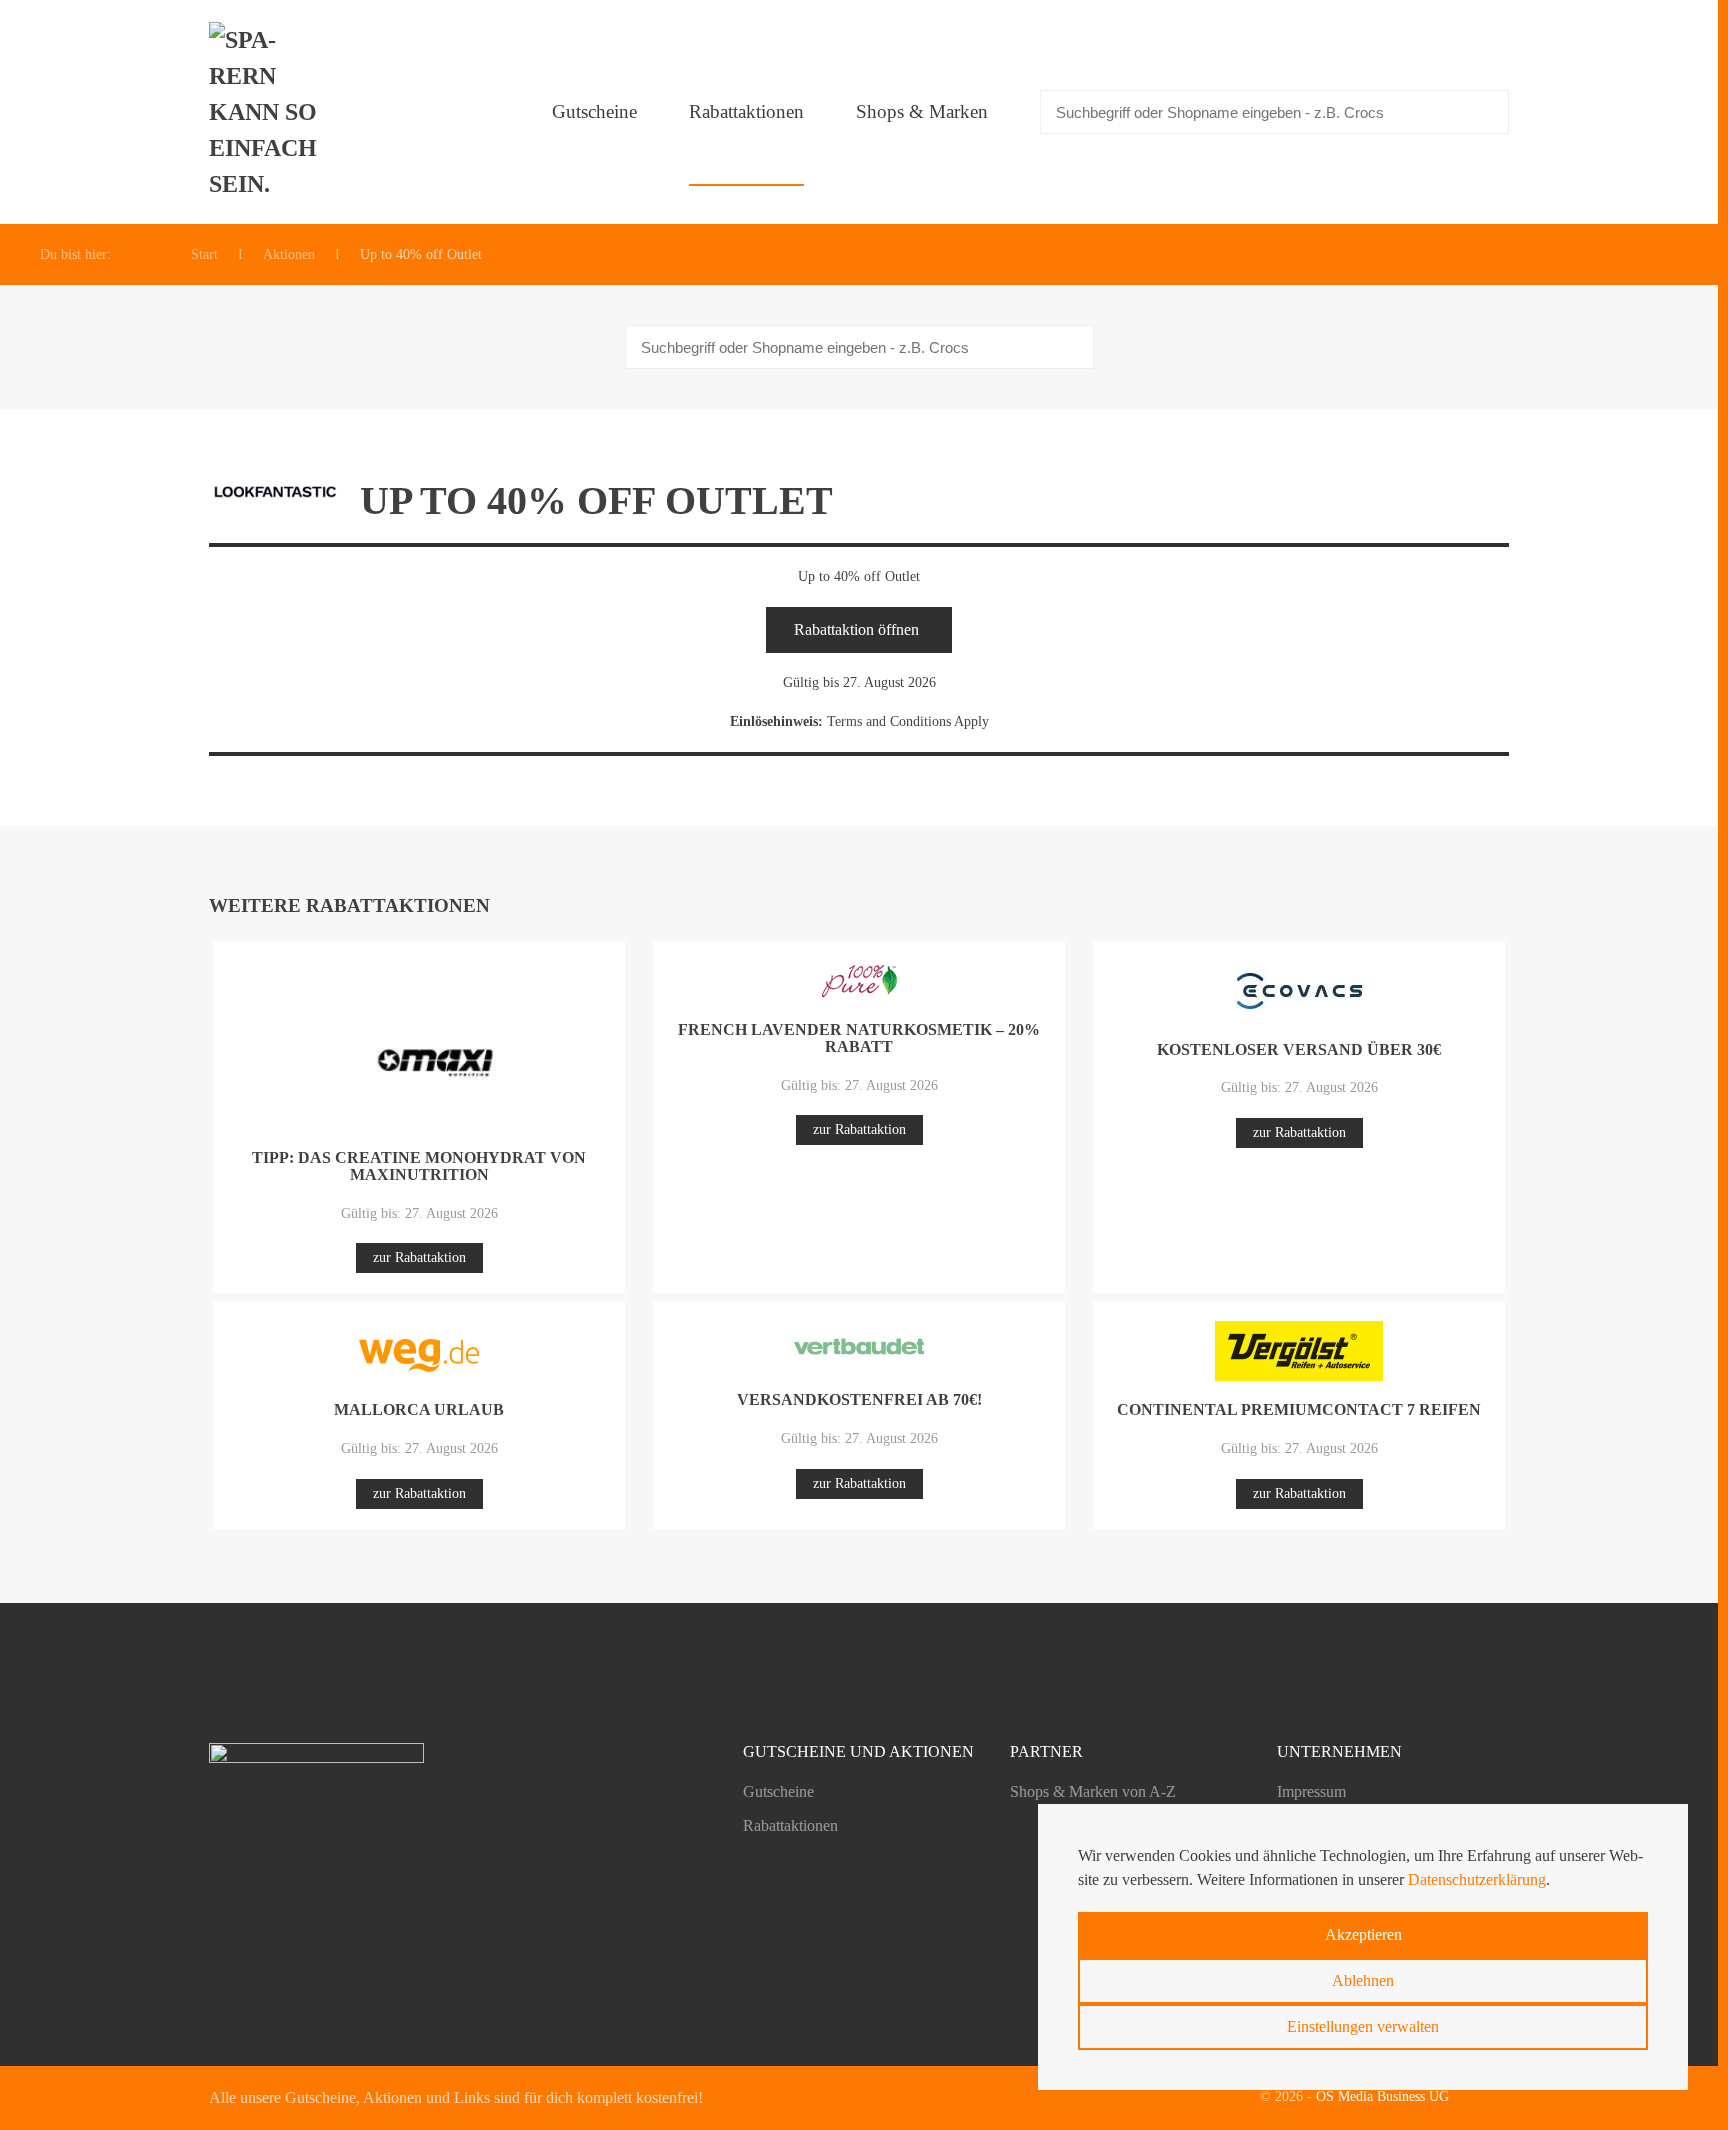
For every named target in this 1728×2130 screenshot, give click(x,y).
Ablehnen (1363, 1980)
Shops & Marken (922, 111)
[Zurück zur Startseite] (269, 112)
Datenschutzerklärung (1477, 1879)
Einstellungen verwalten (1363, 2026)
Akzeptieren (1363, 1934)
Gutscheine (594, 111)
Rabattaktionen (746, 111)
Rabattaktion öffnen (856, 629)
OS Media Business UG (1382, 2096)
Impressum (1311, 1791)
